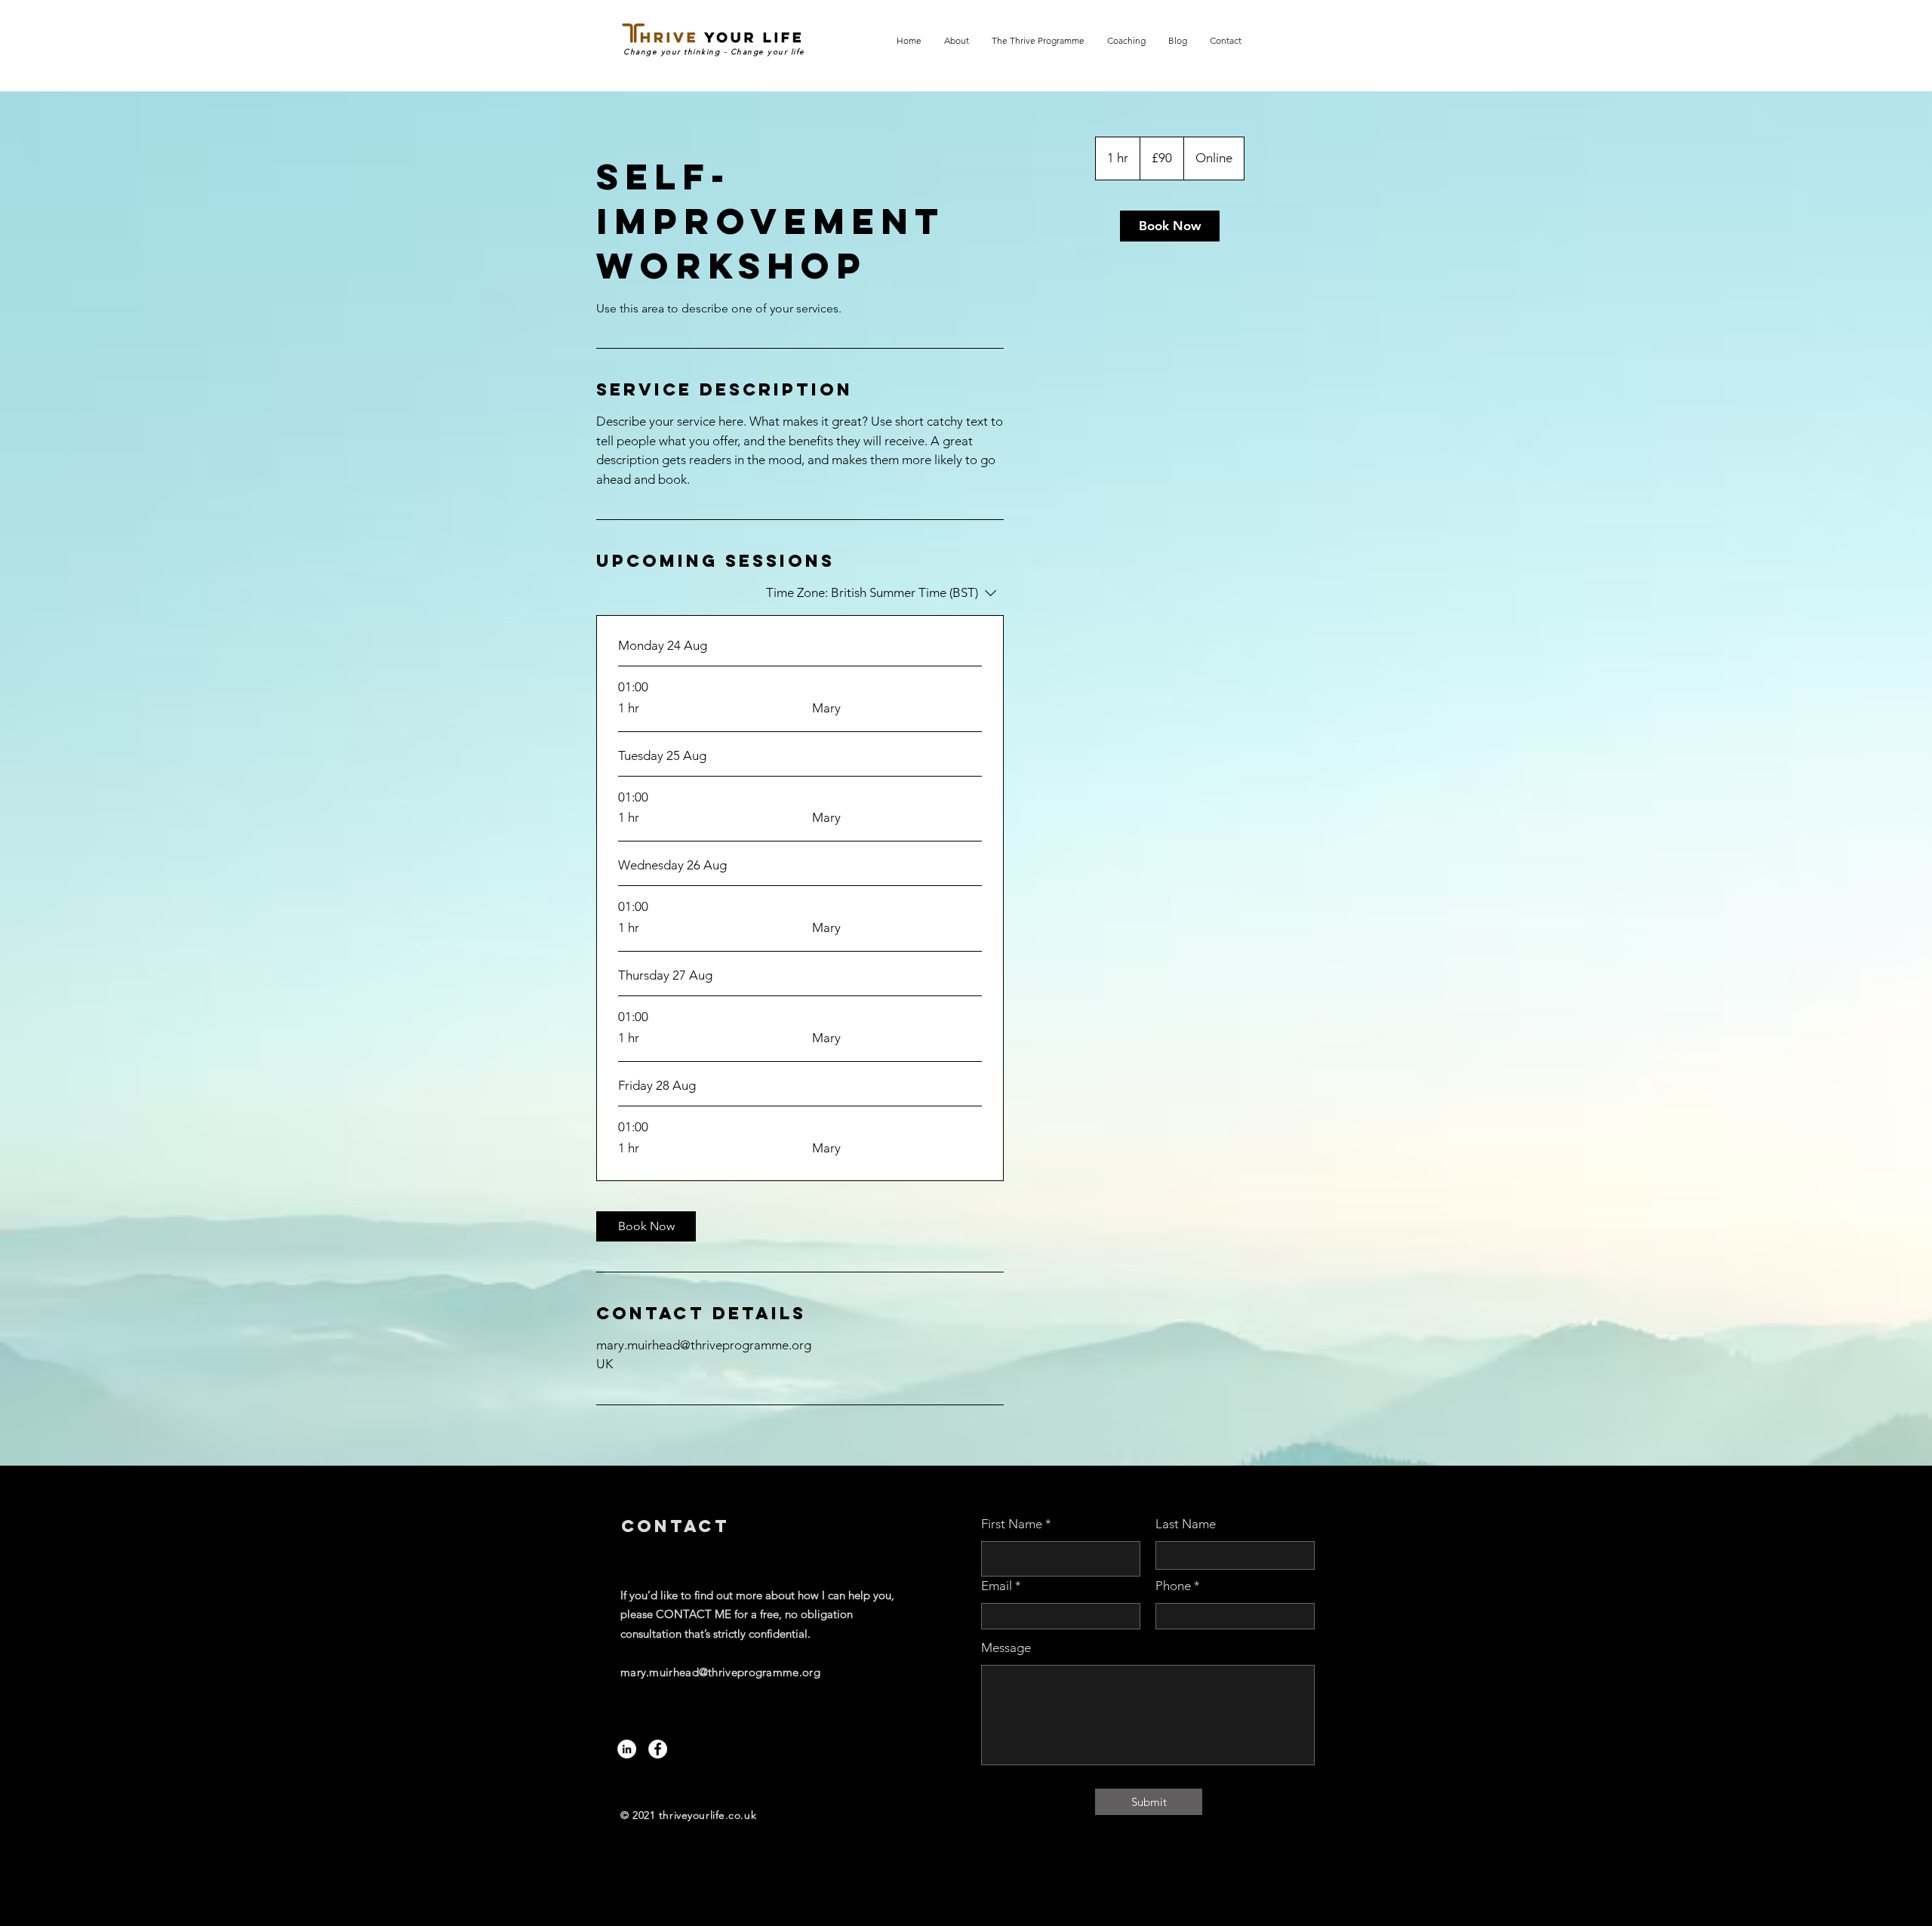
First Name (1012, 1524)
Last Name (1186, 1524)
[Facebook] (658, 1749)
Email (997, 1586)
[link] (646, 1226)
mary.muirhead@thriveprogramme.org (720, 1672)
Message (1006, 1648)
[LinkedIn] (627, 1749)
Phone (1173, 1586)
